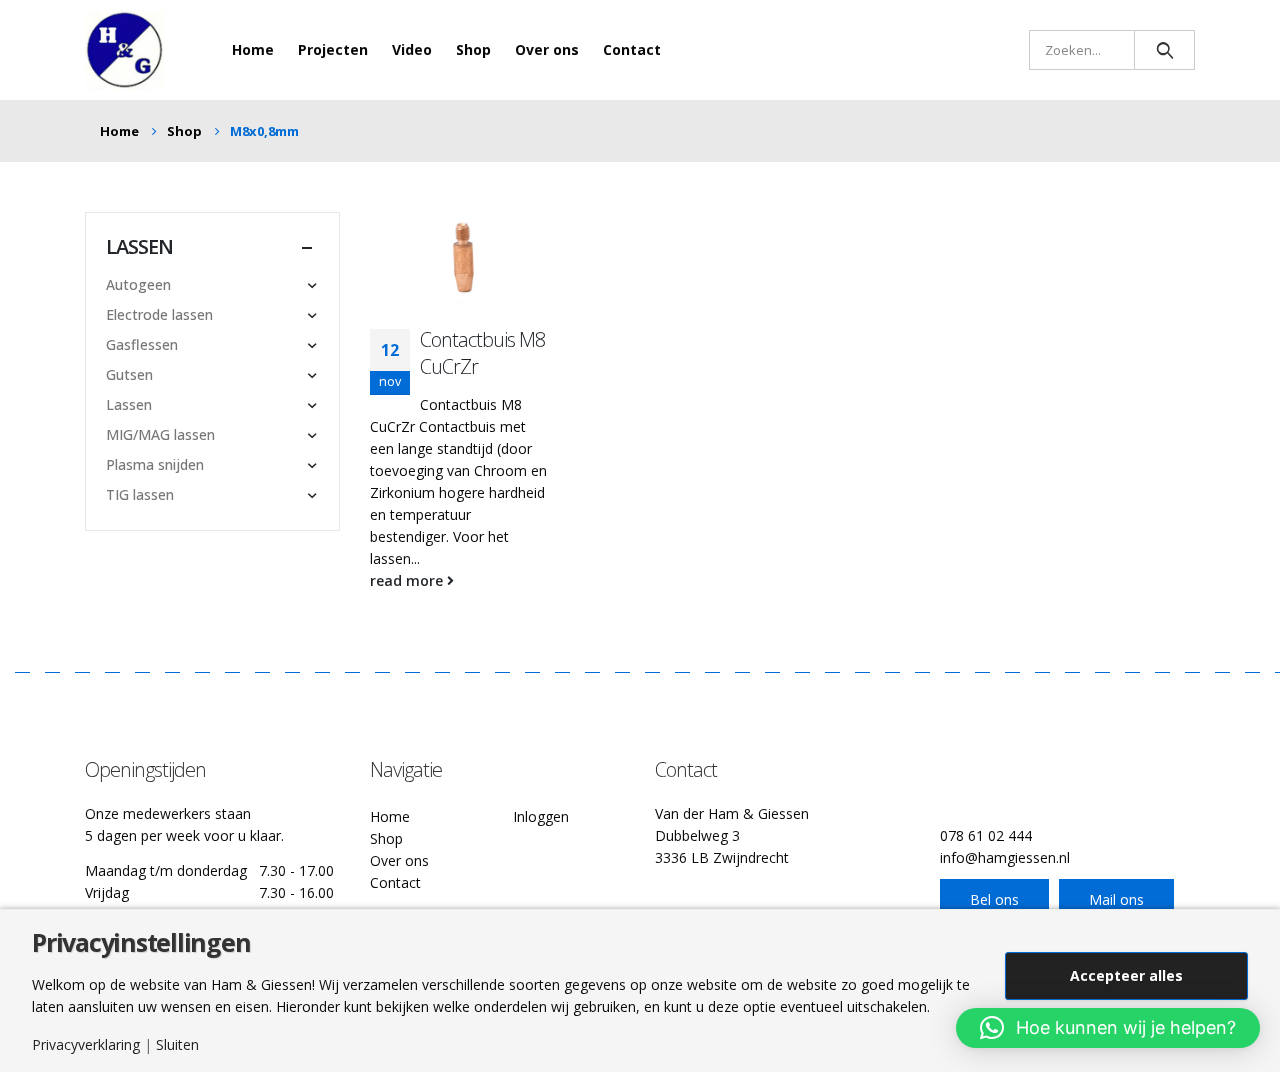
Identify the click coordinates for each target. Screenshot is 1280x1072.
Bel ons (994, 899)
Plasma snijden (155, 464)
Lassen (129, 404)
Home (253, 49)
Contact (632, 49)
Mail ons (1116, 899)
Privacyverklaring (86, 1045)
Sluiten (177, 1045)
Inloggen (541, 816)
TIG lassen (140, 494)
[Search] (1164, 50)
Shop (473, 49)
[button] (1108, 1028)
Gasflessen (142, 344)
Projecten (333, 49)
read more (408, 580)
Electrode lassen (159, 314)
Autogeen (138, 284)
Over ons (547, 49)
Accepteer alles (1126, 975)
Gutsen (129, 374)
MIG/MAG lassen (160, 434)
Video (412, 49)
